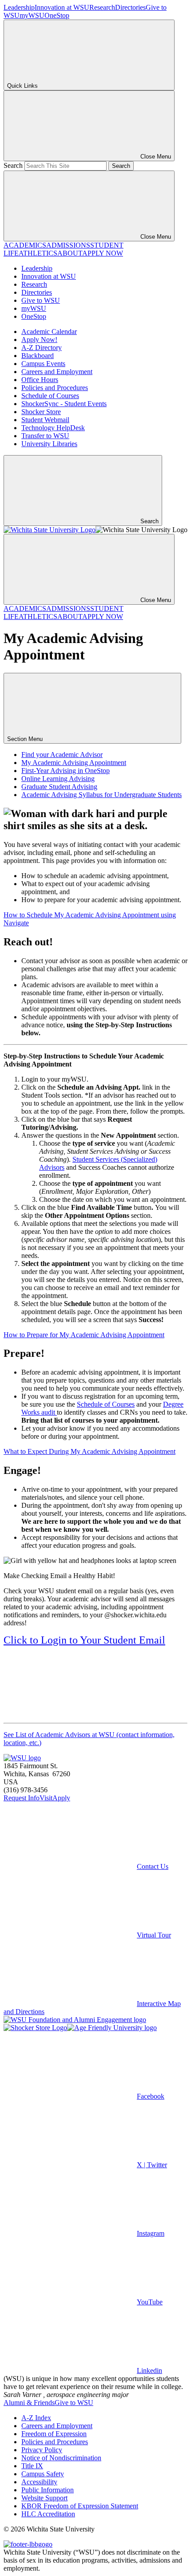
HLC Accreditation (48, 2514)
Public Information (48, 2490)
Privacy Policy (42, 2450)
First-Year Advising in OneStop (66, 771)
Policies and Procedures (55, 388)
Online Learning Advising (58, 779)
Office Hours (40, 380)
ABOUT (70, 253)
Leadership (19, 7)
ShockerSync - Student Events (64, 404)
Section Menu (26, 739)
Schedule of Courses (50, 396)
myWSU (32, 15)
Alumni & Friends (29, 2403)
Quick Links (22, 86)
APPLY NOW (103, 253)
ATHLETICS (38, 253)
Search (13, 165)
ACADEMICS (25, 245)
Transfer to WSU (45, 436)
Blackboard (38, 356)
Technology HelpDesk (53, 428)
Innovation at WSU (62, 7)
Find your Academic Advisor (62, 755)
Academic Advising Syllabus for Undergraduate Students (101, 795)
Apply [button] (61, 1798)
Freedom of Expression (54, 2434)
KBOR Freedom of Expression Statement (80, 2506)
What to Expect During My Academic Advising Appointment (90, 1451)
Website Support (44, 2498)
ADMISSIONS (68, 245)
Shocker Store (41, 412)
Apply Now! (39, 340)
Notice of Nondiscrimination (61, 2458)
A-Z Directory (42, 348)
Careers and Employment (57, 372)
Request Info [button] (22, 1798)
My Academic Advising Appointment (74, 763)
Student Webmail (45, 420)
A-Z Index (36, 2418)
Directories (130, 7)
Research (102, 7)
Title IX (32, 2466)
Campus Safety (43, 2474)
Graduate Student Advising (59, 787)
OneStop (57, 15)
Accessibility (39, 2482)
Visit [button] (46, 1798)
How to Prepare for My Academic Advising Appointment (84, 1335)
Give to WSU (41, 300)
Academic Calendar (49, 332)
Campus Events (43, 364)
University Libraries (49, 444)
